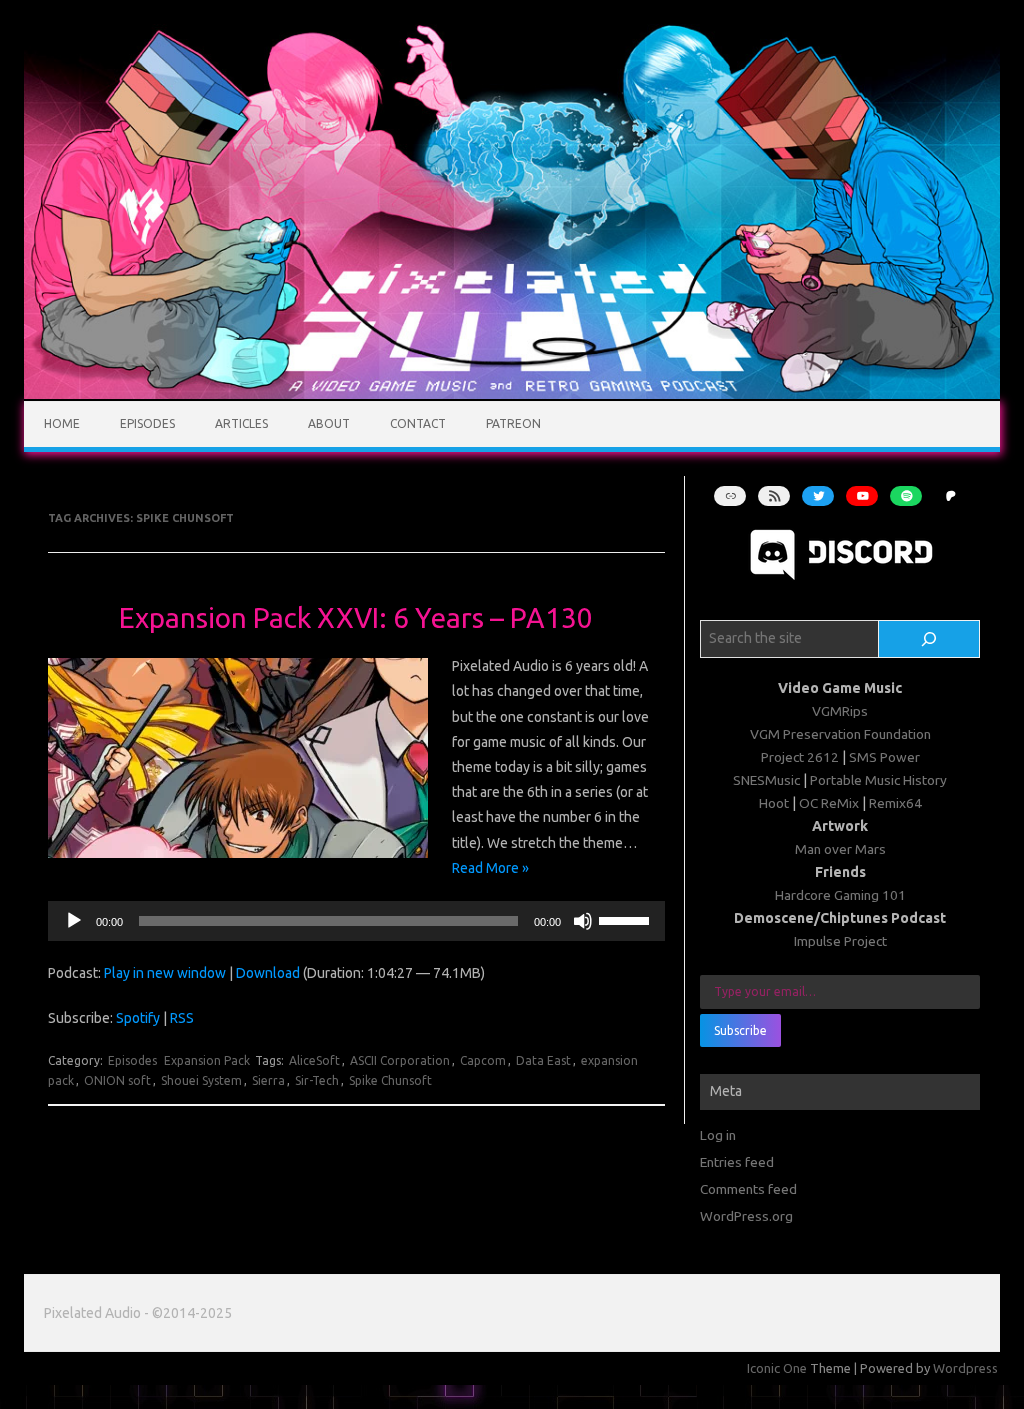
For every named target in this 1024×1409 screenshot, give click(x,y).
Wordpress (965, 1368)
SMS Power (884, 757)
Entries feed (737, 1162)
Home (62, 423)
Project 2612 (800, 757)
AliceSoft (314, 1060)
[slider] (627, 919)
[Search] (929, 639)
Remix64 (895, 803)
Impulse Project (840, 941)
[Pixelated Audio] (512, 394)
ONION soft (117, 1080)
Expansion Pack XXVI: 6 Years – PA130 (356, 617)
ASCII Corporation (400, 1060)
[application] (356, 921)
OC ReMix (829, 803)
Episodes (147, 423)
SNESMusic (766, 780)
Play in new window (165, 973)
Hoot (774, 803)
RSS (182, 1018)
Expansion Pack (207, 1060)
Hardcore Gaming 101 (840, 895)
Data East (543, 1060)
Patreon (513, 423)
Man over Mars (840, 849)
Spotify (138, 1018)
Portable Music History (878, 780)
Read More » (490, 868)
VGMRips (840, 711)
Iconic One (777, 1368)
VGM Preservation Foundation (840, 734)
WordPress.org (746, 1216)
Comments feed (748, 1189)
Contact (418, 423)
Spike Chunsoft (390, 1080)
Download (268, 973)
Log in (718, 1135)
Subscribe (740, 1030)
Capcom (483, 1060)
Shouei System (201, 1080)
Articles (241, 423)
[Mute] (583, 921)
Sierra (268, 1080)
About (329, 423)
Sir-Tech (317, 1080)
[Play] (74, 921)
